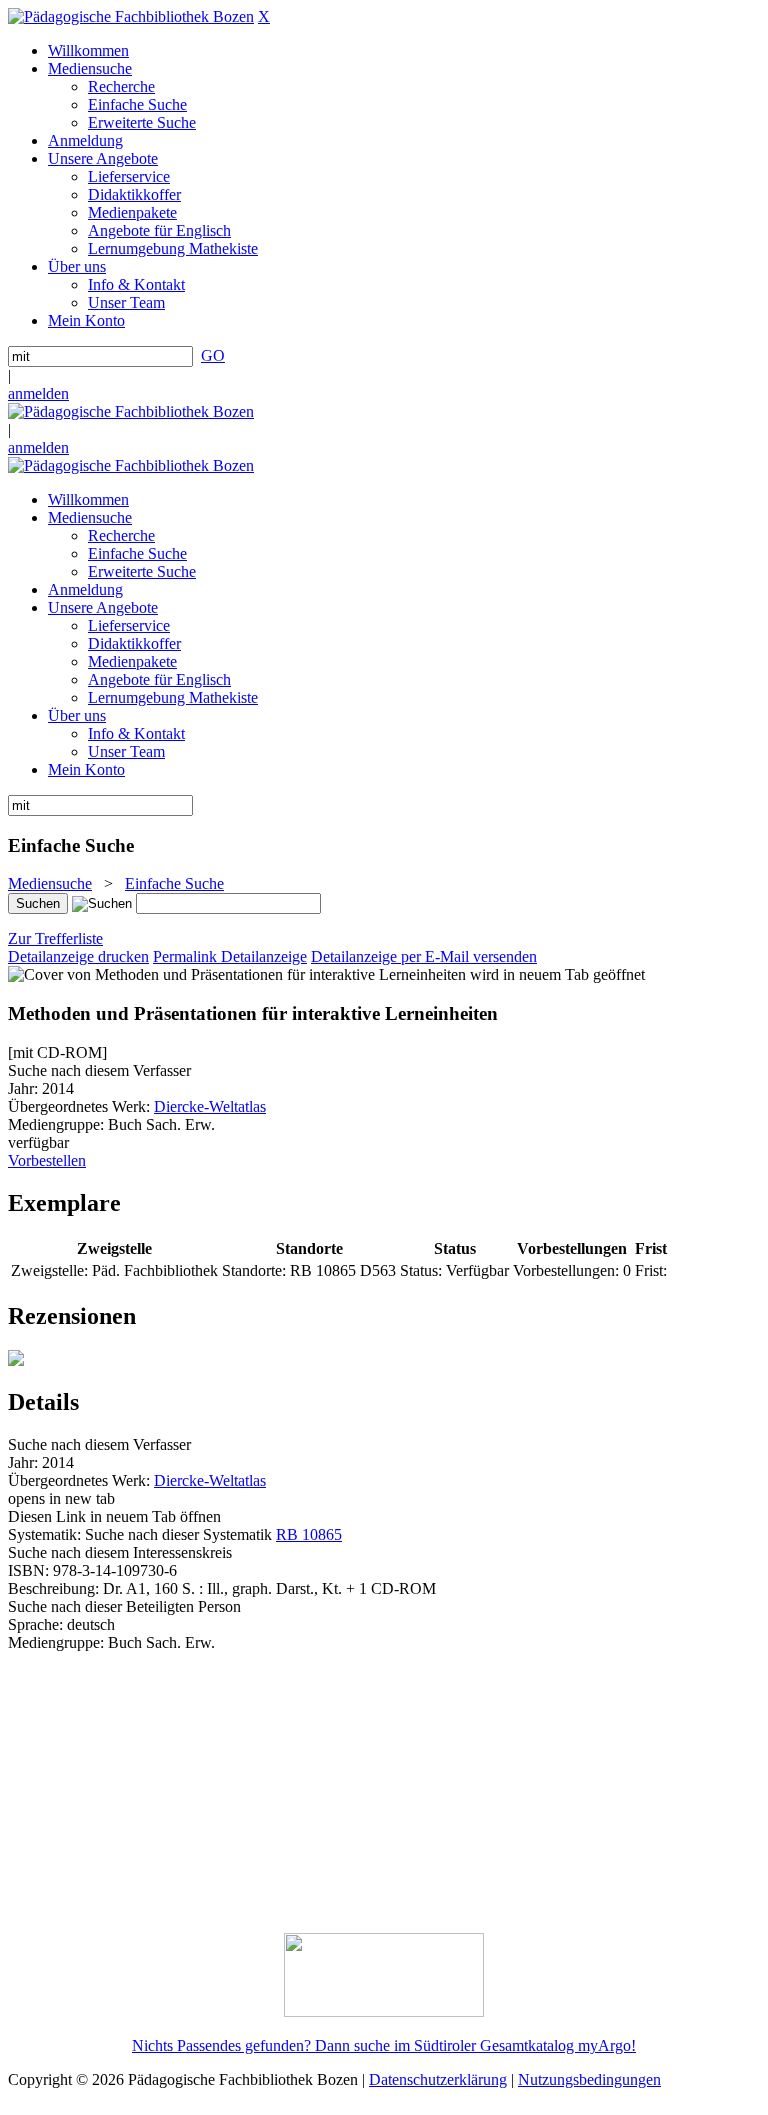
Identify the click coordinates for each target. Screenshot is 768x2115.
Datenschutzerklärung (438, 2079)
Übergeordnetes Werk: (81, 1106)
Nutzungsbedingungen (589, 2079)
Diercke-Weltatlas (210, 1106)
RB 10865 (309, 1534)
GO (213, 355)
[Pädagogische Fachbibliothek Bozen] (131, 16)
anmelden (38, 393)
